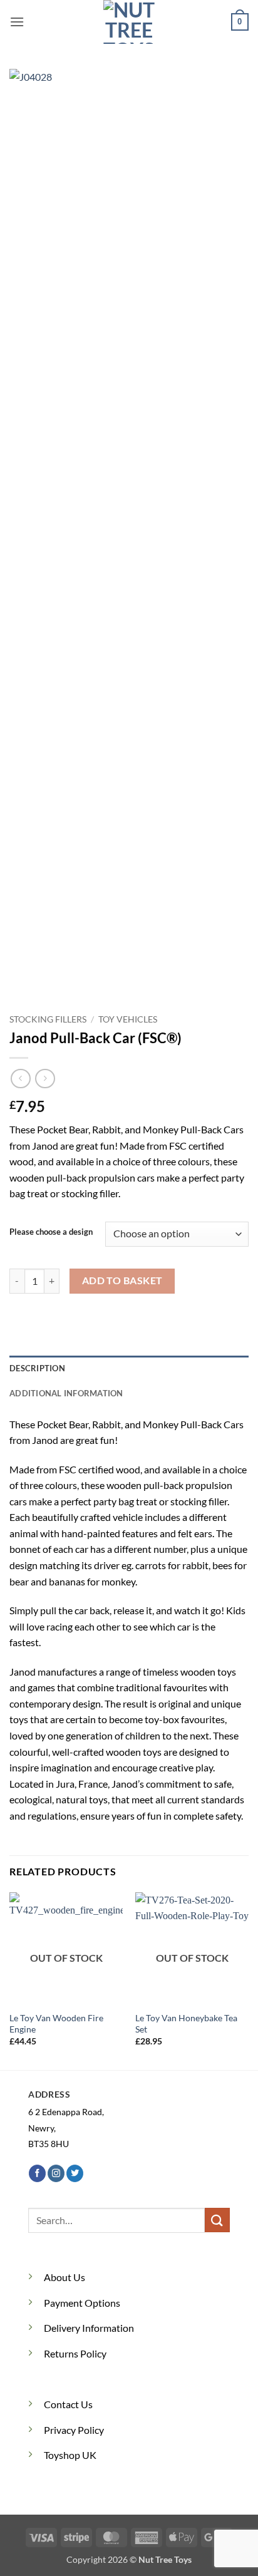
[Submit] (217, 2220)
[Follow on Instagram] (56, 2173)
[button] (17, 22)
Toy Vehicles (128, 1019)
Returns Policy (75, 2353)
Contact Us (68, 2404)
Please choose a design (51, 1232)
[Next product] (20, 1079)
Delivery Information (89, 2328)
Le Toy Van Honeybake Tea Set (186, 2024)
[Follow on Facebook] (37, 2173)
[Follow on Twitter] (75, 2173)
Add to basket (122, 1280)
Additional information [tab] (66, 1393)
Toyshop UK (70, 2455)
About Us (64, 2277)
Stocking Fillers (48, 1019)
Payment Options (82, 2303)
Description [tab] (37, 1368)
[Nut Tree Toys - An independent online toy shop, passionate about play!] (129, 22)
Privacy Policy (74, 2430)
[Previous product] (45, 1079)
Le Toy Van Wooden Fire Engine (56, 2024)
